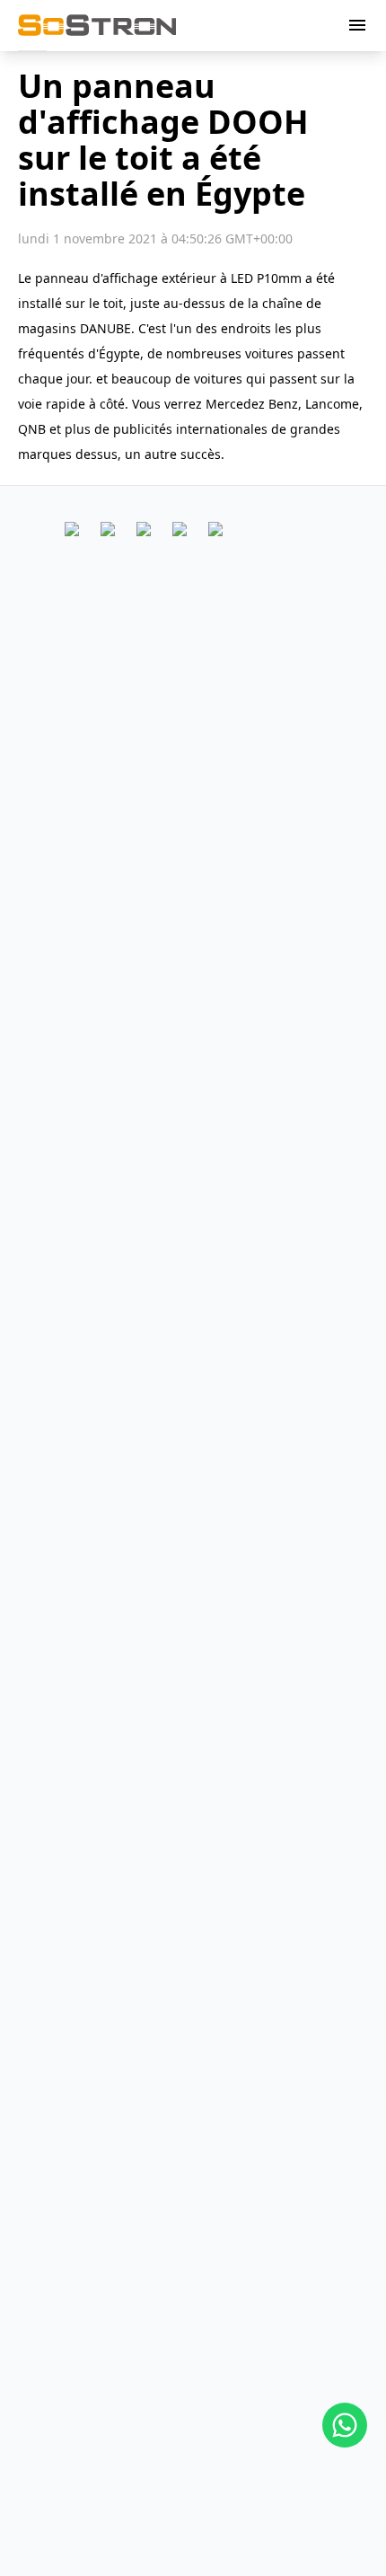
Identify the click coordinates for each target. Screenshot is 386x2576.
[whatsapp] (345, 2425)
